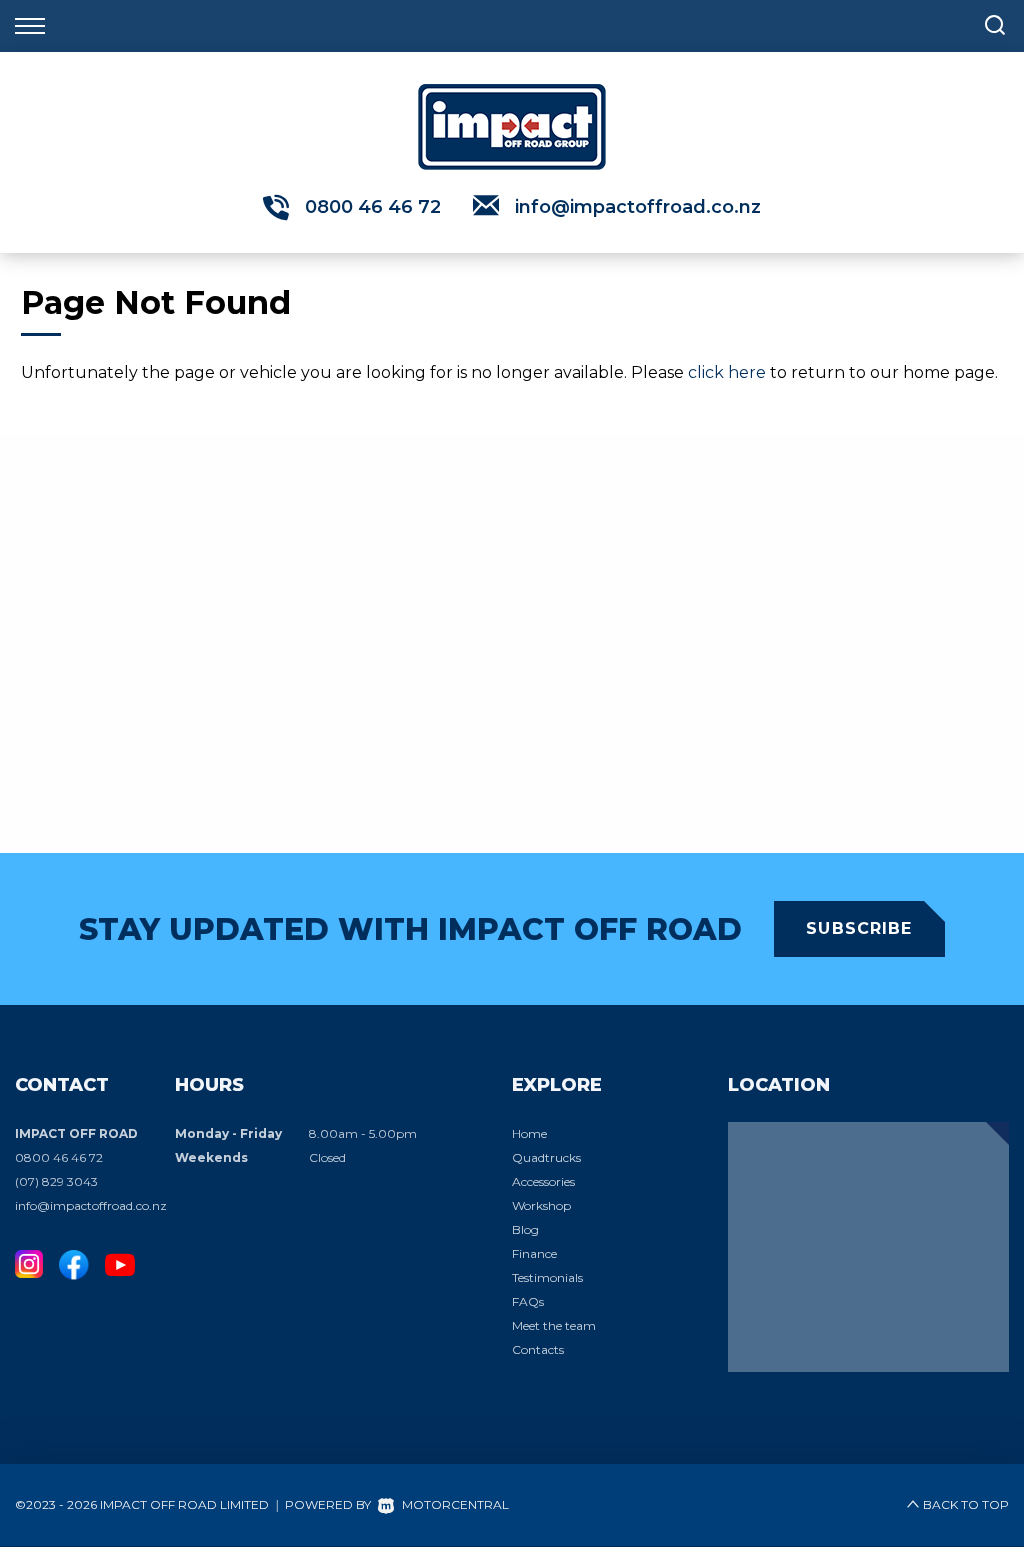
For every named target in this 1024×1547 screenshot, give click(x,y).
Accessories (543, 1181)
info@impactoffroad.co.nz (638, 207)
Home (529, 1133)
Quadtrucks (546, 1157)
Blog (525, 1229)
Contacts (538, 1349)
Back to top (966, 1504)
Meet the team (554, 1325)
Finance (534, 1253)
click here (727, 372)
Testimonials (547, 1277)
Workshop (541, 1205)
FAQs (528, 1301)
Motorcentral (455, 1504)
